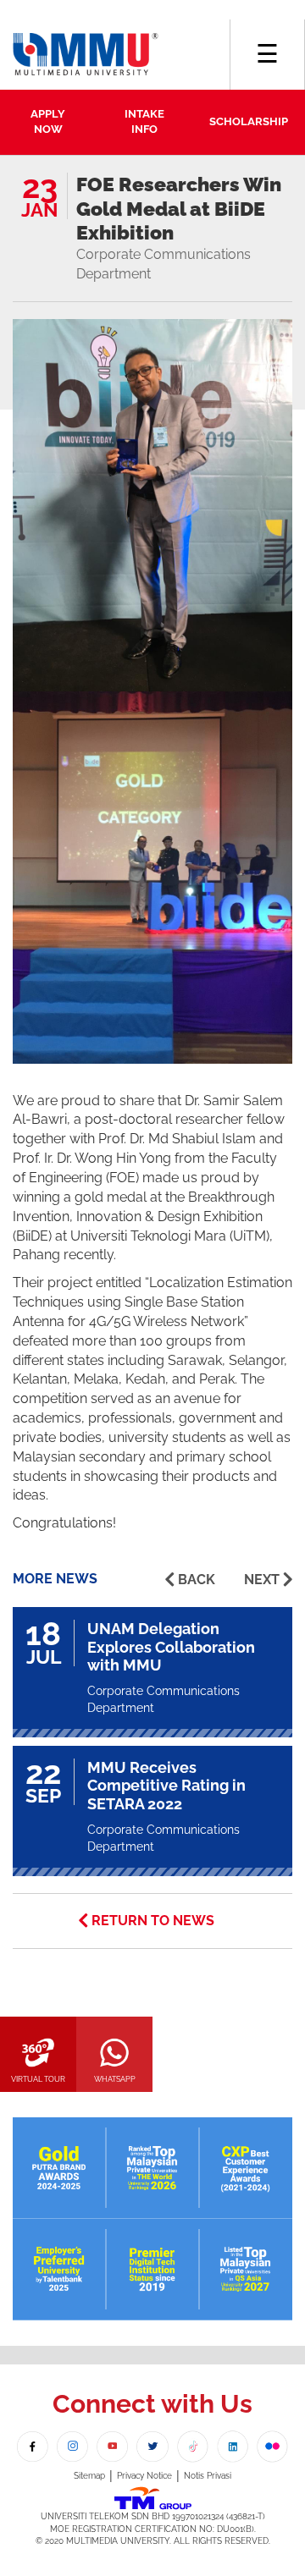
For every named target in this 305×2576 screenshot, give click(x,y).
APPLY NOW (48, 122)
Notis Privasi (208, 2476)
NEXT (262, 1580)
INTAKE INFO (144, 122)
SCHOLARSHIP (249, 121)
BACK (197, 1580)
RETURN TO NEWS (153, 1921)
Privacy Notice (144, 2476)
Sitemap (89, 2476)
